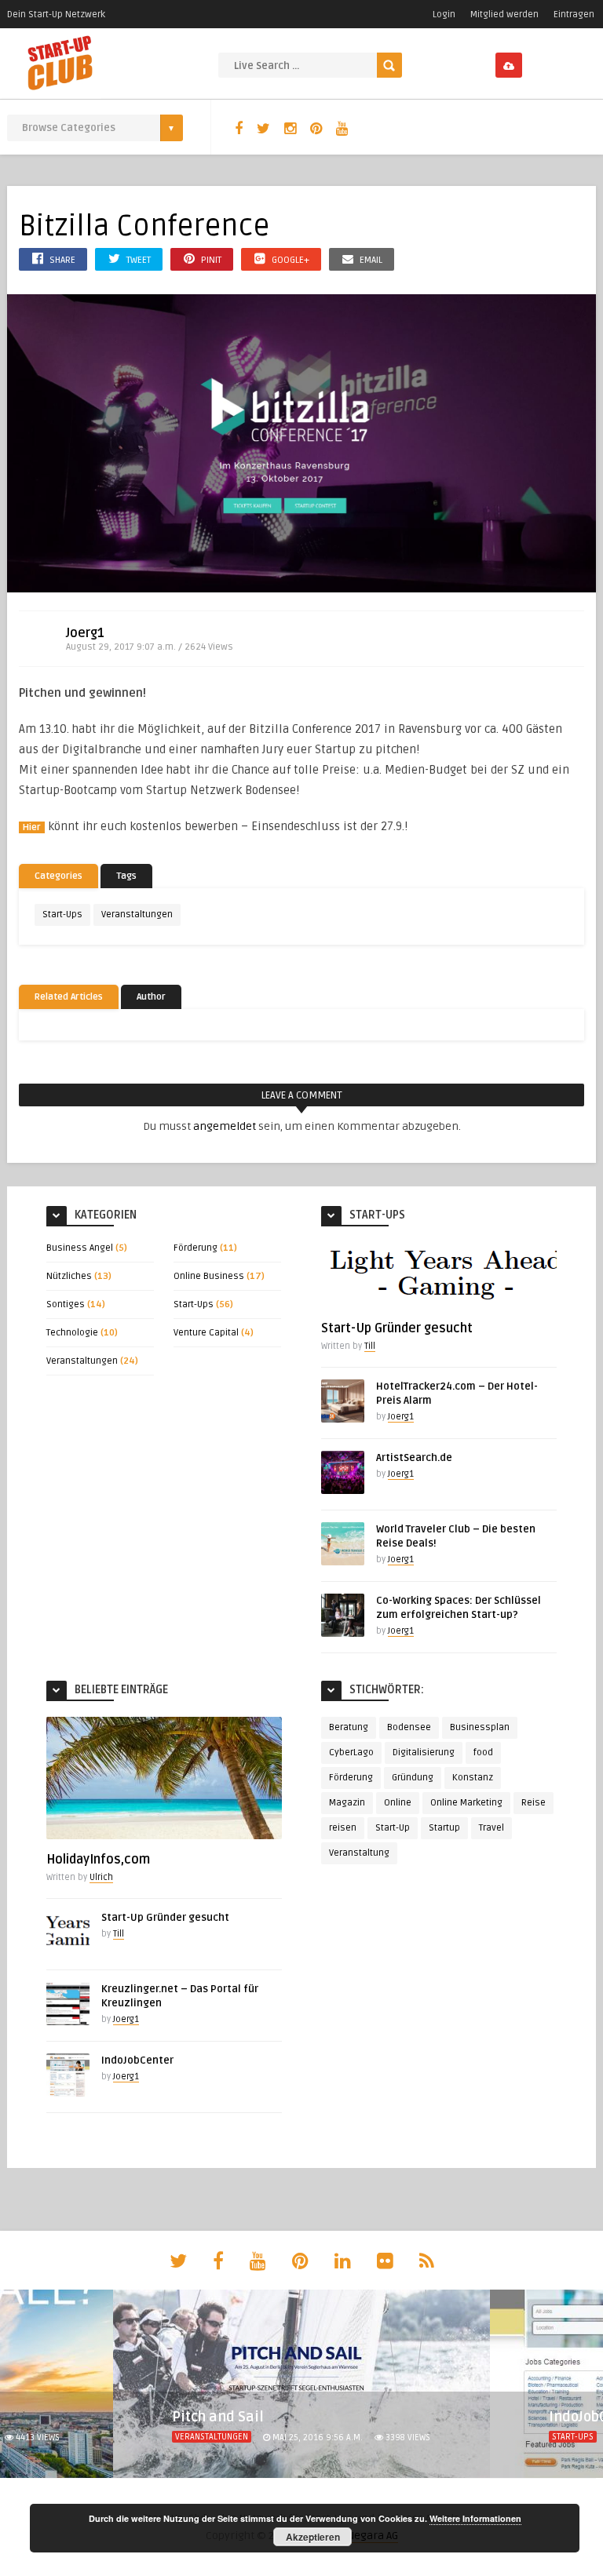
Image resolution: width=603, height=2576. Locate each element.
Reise (534, 1803)
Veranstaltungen (137, 915)
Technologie (72, 1333)
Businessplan (480, 1727)
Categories (58, 876)
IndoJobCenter (137, 2060)
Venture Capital (206, 1333)
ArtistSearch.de (414, 1458)
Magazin (347, 1803)
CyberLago (351, 1753)
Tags (126, 876)
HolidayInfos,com (98, 1860)
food (483, 1753)
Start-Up (393, 1828)
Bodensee (409, 1727)
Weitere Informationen (475, 2518)
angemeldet (225, 1126)
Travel (492, 1828)
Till (370, 1346)
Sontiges (66, 1304)
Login (444, 15)
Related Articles (69, 997)
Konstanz (473, 1778)
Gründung (413, 1778)
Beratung (349, 1727)
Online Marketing (466, 1803)
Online (398, 1803)
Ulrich (101, 1877)
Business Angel (80, 1248)
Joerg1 (85, 633)
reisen (343, 1828)
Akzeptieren (313, 2537)
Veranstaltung (359, 1853)
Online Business (209, 1276)
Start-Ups (62, 915)
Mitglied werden (504, 15)
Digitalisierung (424, 1753)
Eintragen (574, 15)
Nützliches (69, 1276)
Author (151, 997)
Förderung (196, 1248)
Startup (444, 1828)
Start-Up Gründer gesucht (397, 1328)
